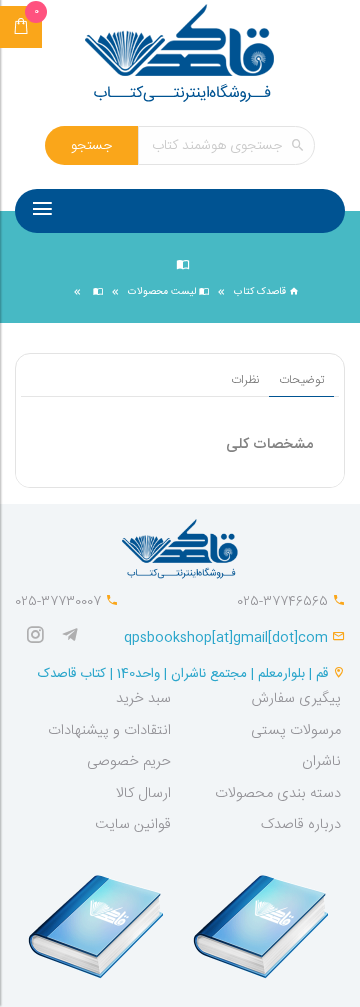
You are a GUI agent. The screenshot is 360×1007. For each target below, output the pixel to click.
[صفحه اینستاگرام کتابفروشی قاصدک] (40, 637)
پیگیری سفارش (296, 699)
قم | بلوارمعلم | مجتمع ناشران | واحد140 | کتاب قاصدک (183, 674)
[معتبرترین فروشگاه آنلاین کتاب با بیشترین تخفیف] (180, 55)
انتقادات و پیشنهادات (109, 731)
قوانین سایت (133, 825)
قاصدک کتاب (261, 292)
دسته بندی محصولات (278, 794)
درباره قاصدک (301, 825)
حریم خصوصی (129, 762)
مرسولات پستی (296, 731)
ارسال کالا (143, 794)
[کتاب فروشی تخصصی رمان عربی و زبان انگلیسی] (75, 637)
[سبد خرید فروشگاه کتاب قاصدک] (21, 27)
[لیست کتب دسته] (96, 292)
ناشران (321, 762)
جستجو (91, 146)
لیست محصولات (163, 292)
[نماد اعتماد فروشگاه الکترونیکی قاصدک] (98, 917)
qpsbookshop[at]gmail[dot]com (226, 638)
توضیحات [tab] (301, 380)
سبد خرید (143, 699)
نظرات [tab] (245, 380)
